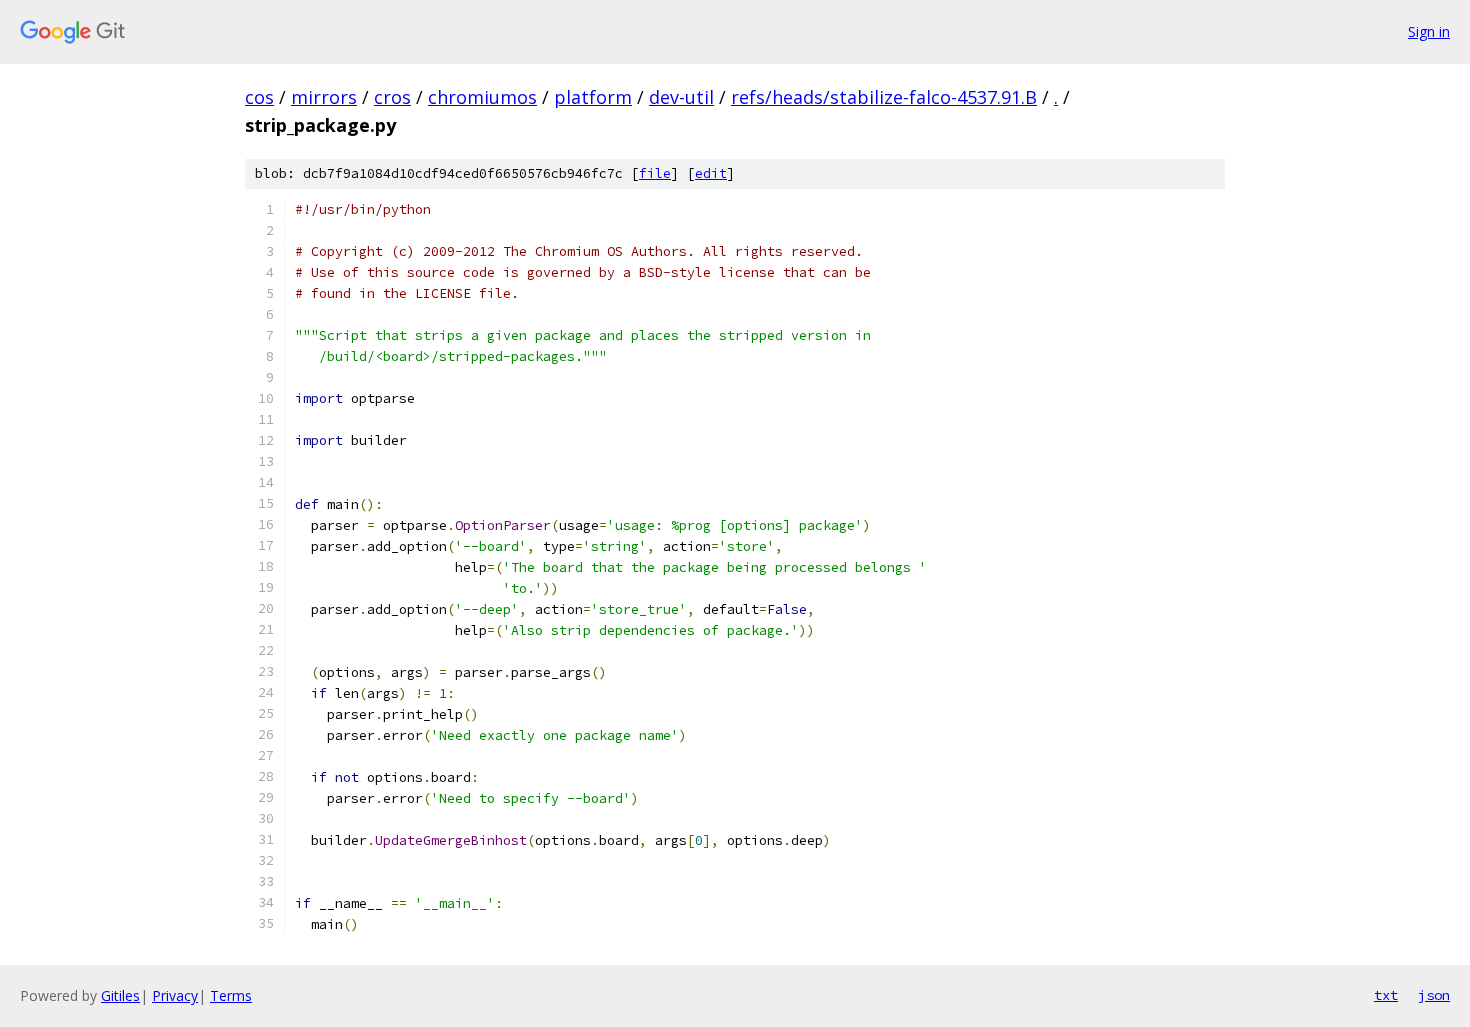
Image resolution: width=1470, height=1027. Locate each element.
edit (711, 173)
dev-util (681, 97)
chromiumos (482, 97)
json (1434, 995)
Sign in (1429, 31)
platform (593, 97)
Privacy (175, 995)
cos (259, 97)
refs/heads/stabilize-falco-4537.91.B (884, 97)
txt (1386, 995)
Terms (231, 995)
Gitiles (120, 995)
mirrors (324, 97)
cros (392, 97)
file (655, 173)
